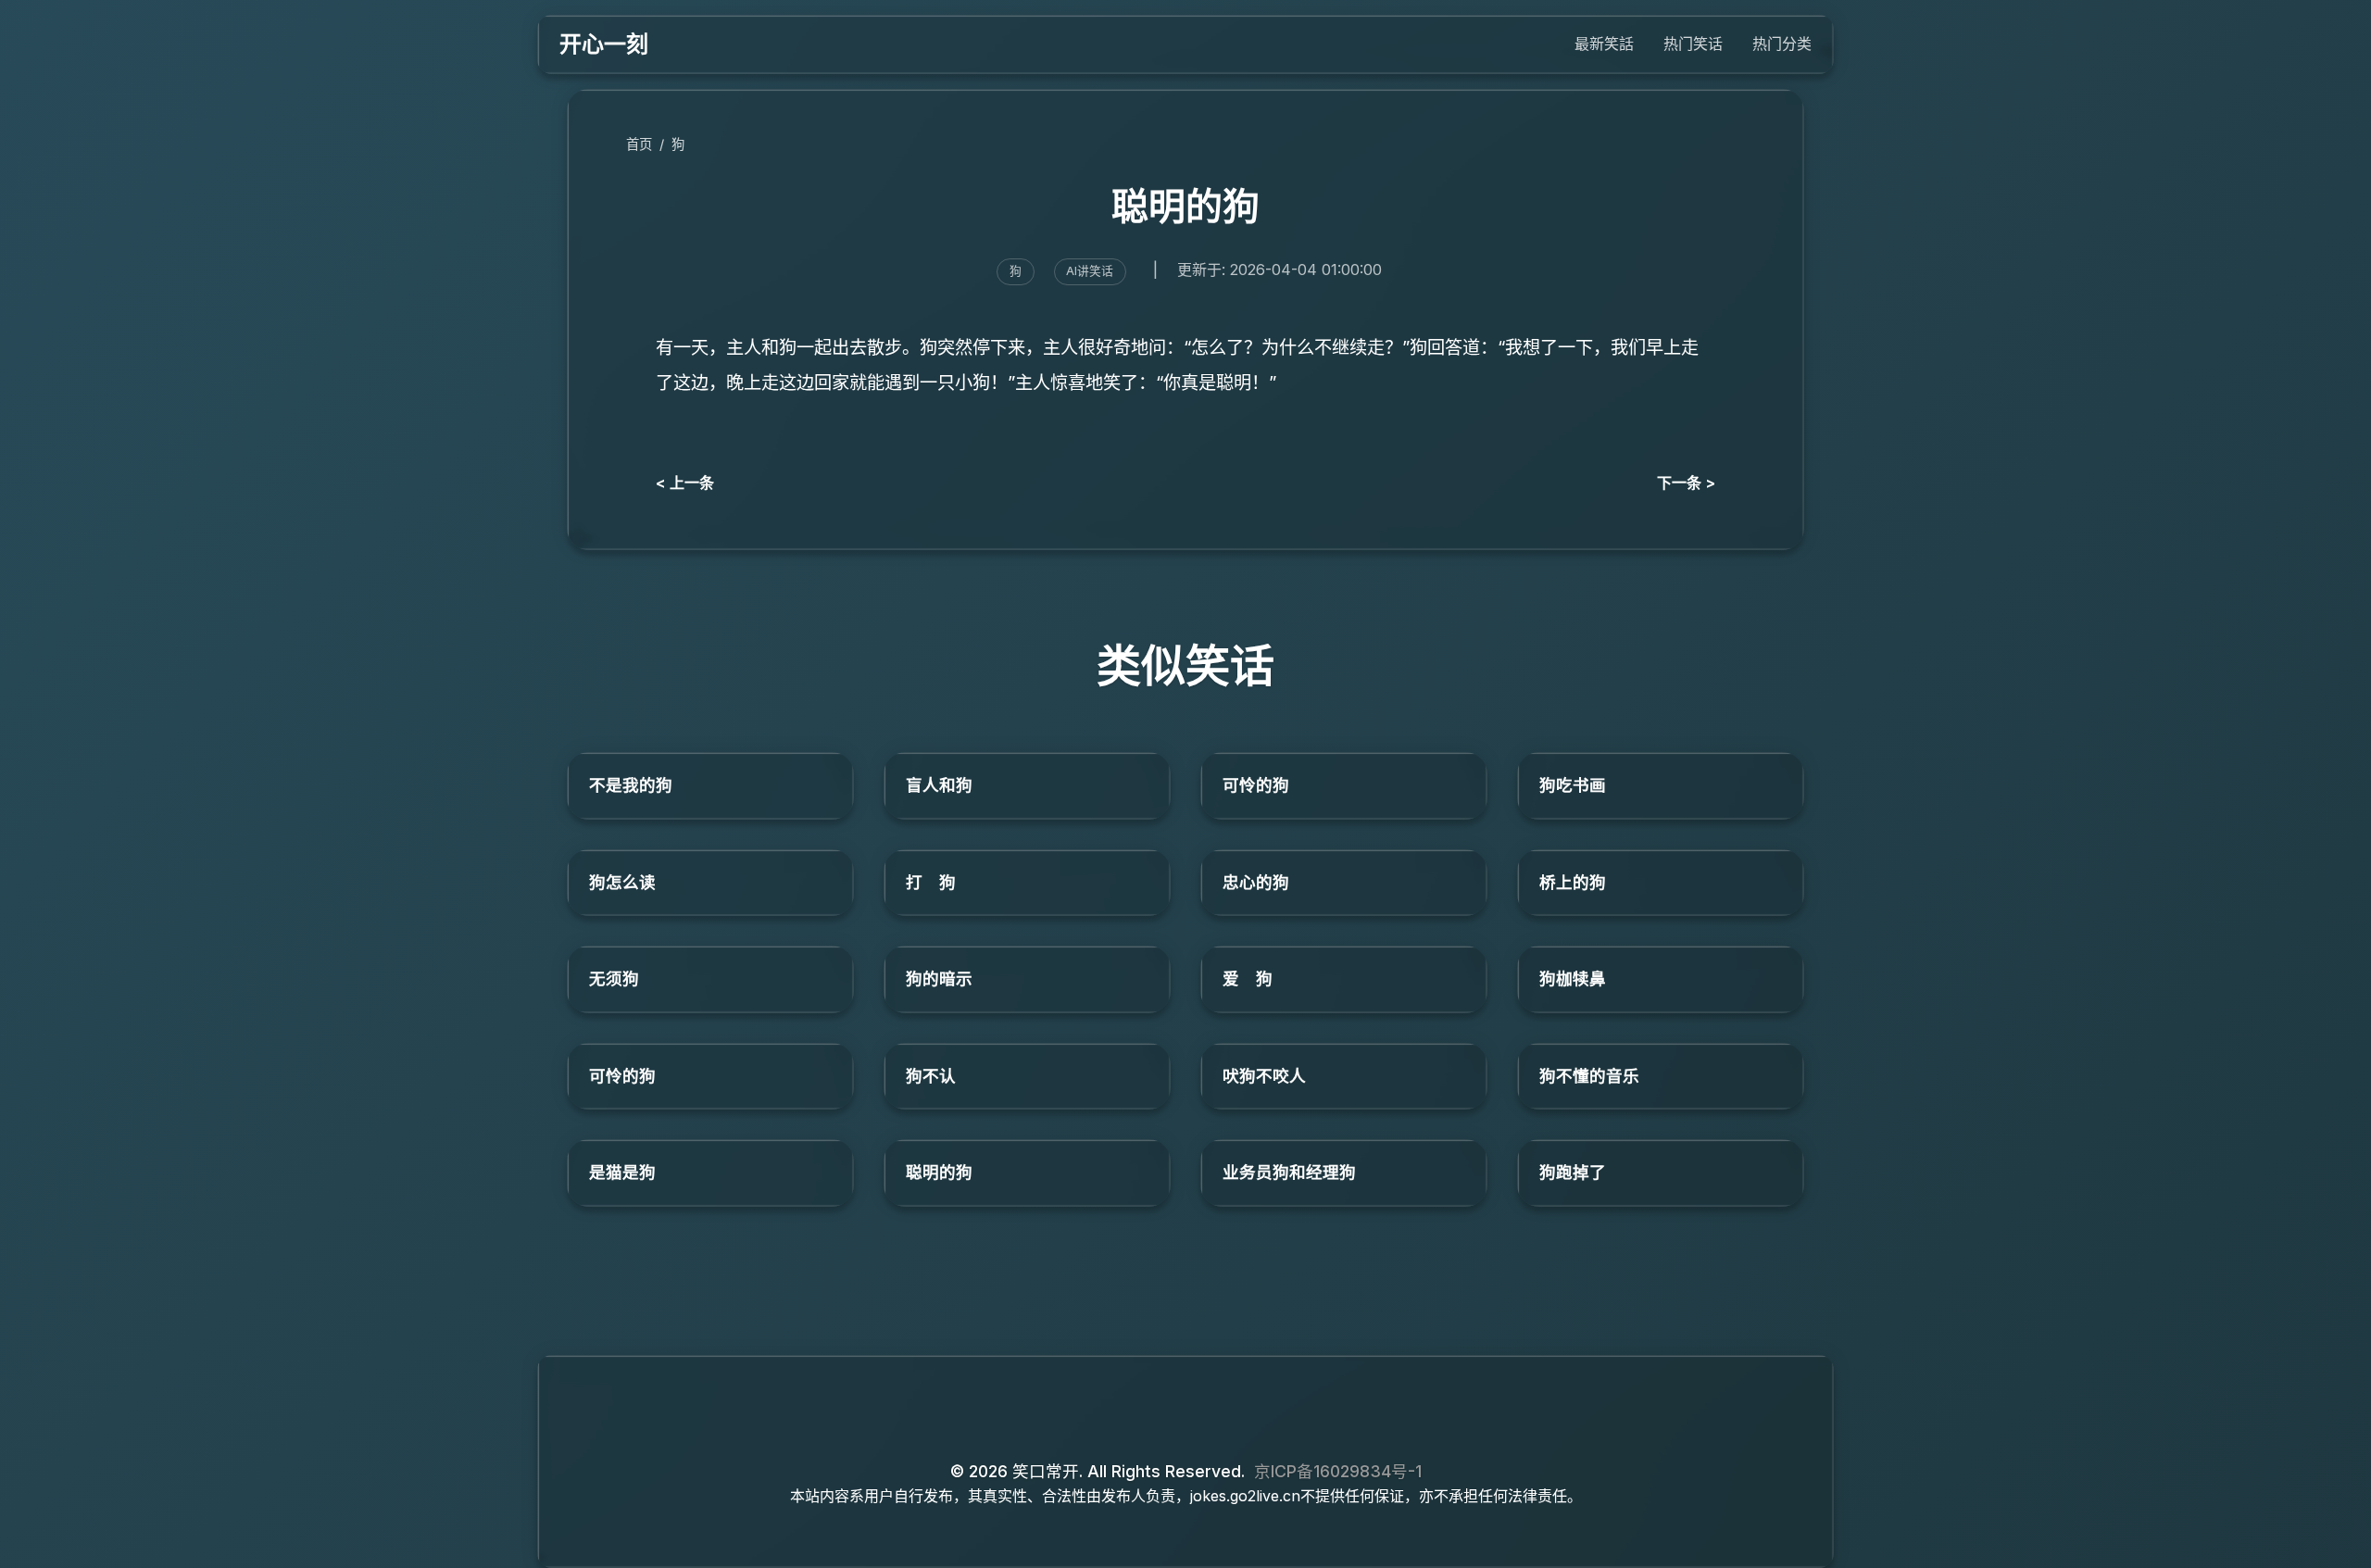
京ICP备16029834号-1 (1338, 1471)
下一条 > (1686, 483)
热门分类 (1782, 44)
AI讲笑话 (1090, 271)
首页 (639, 144)
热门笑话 (1693, 44)
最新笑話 (1604, 44)
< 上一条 (685, 483)
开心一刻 (604, 44)
